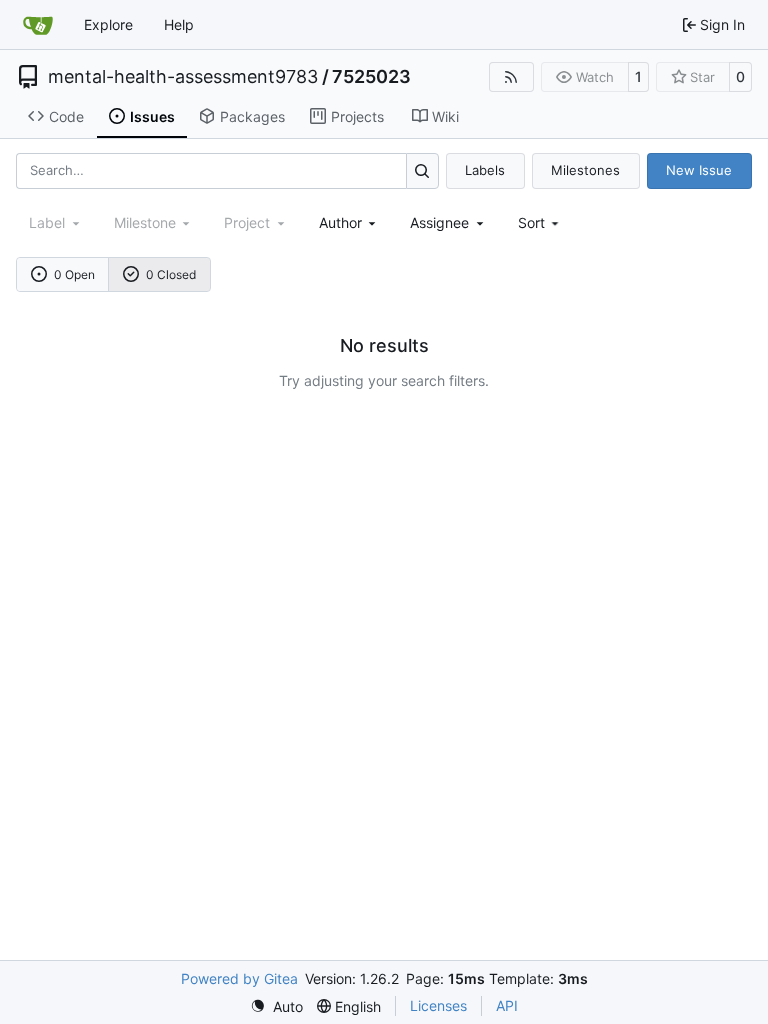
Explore (108, 24)
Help (179, 24)
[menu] (540, 222)
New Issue (699, 170)
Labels (485, 170)
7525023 (371, 77)
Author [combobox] (340, 222)
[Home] (38, 25)
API (507, 1005)
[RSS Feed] (512, 77)
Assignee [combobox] (439, 222)
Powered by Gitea (239, 978)
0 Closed (171, 274)
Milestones (585, 170)
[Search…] (422, 170)
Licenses (438, 1005)
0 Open (74, 274)
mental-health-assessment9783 (183, 77)
